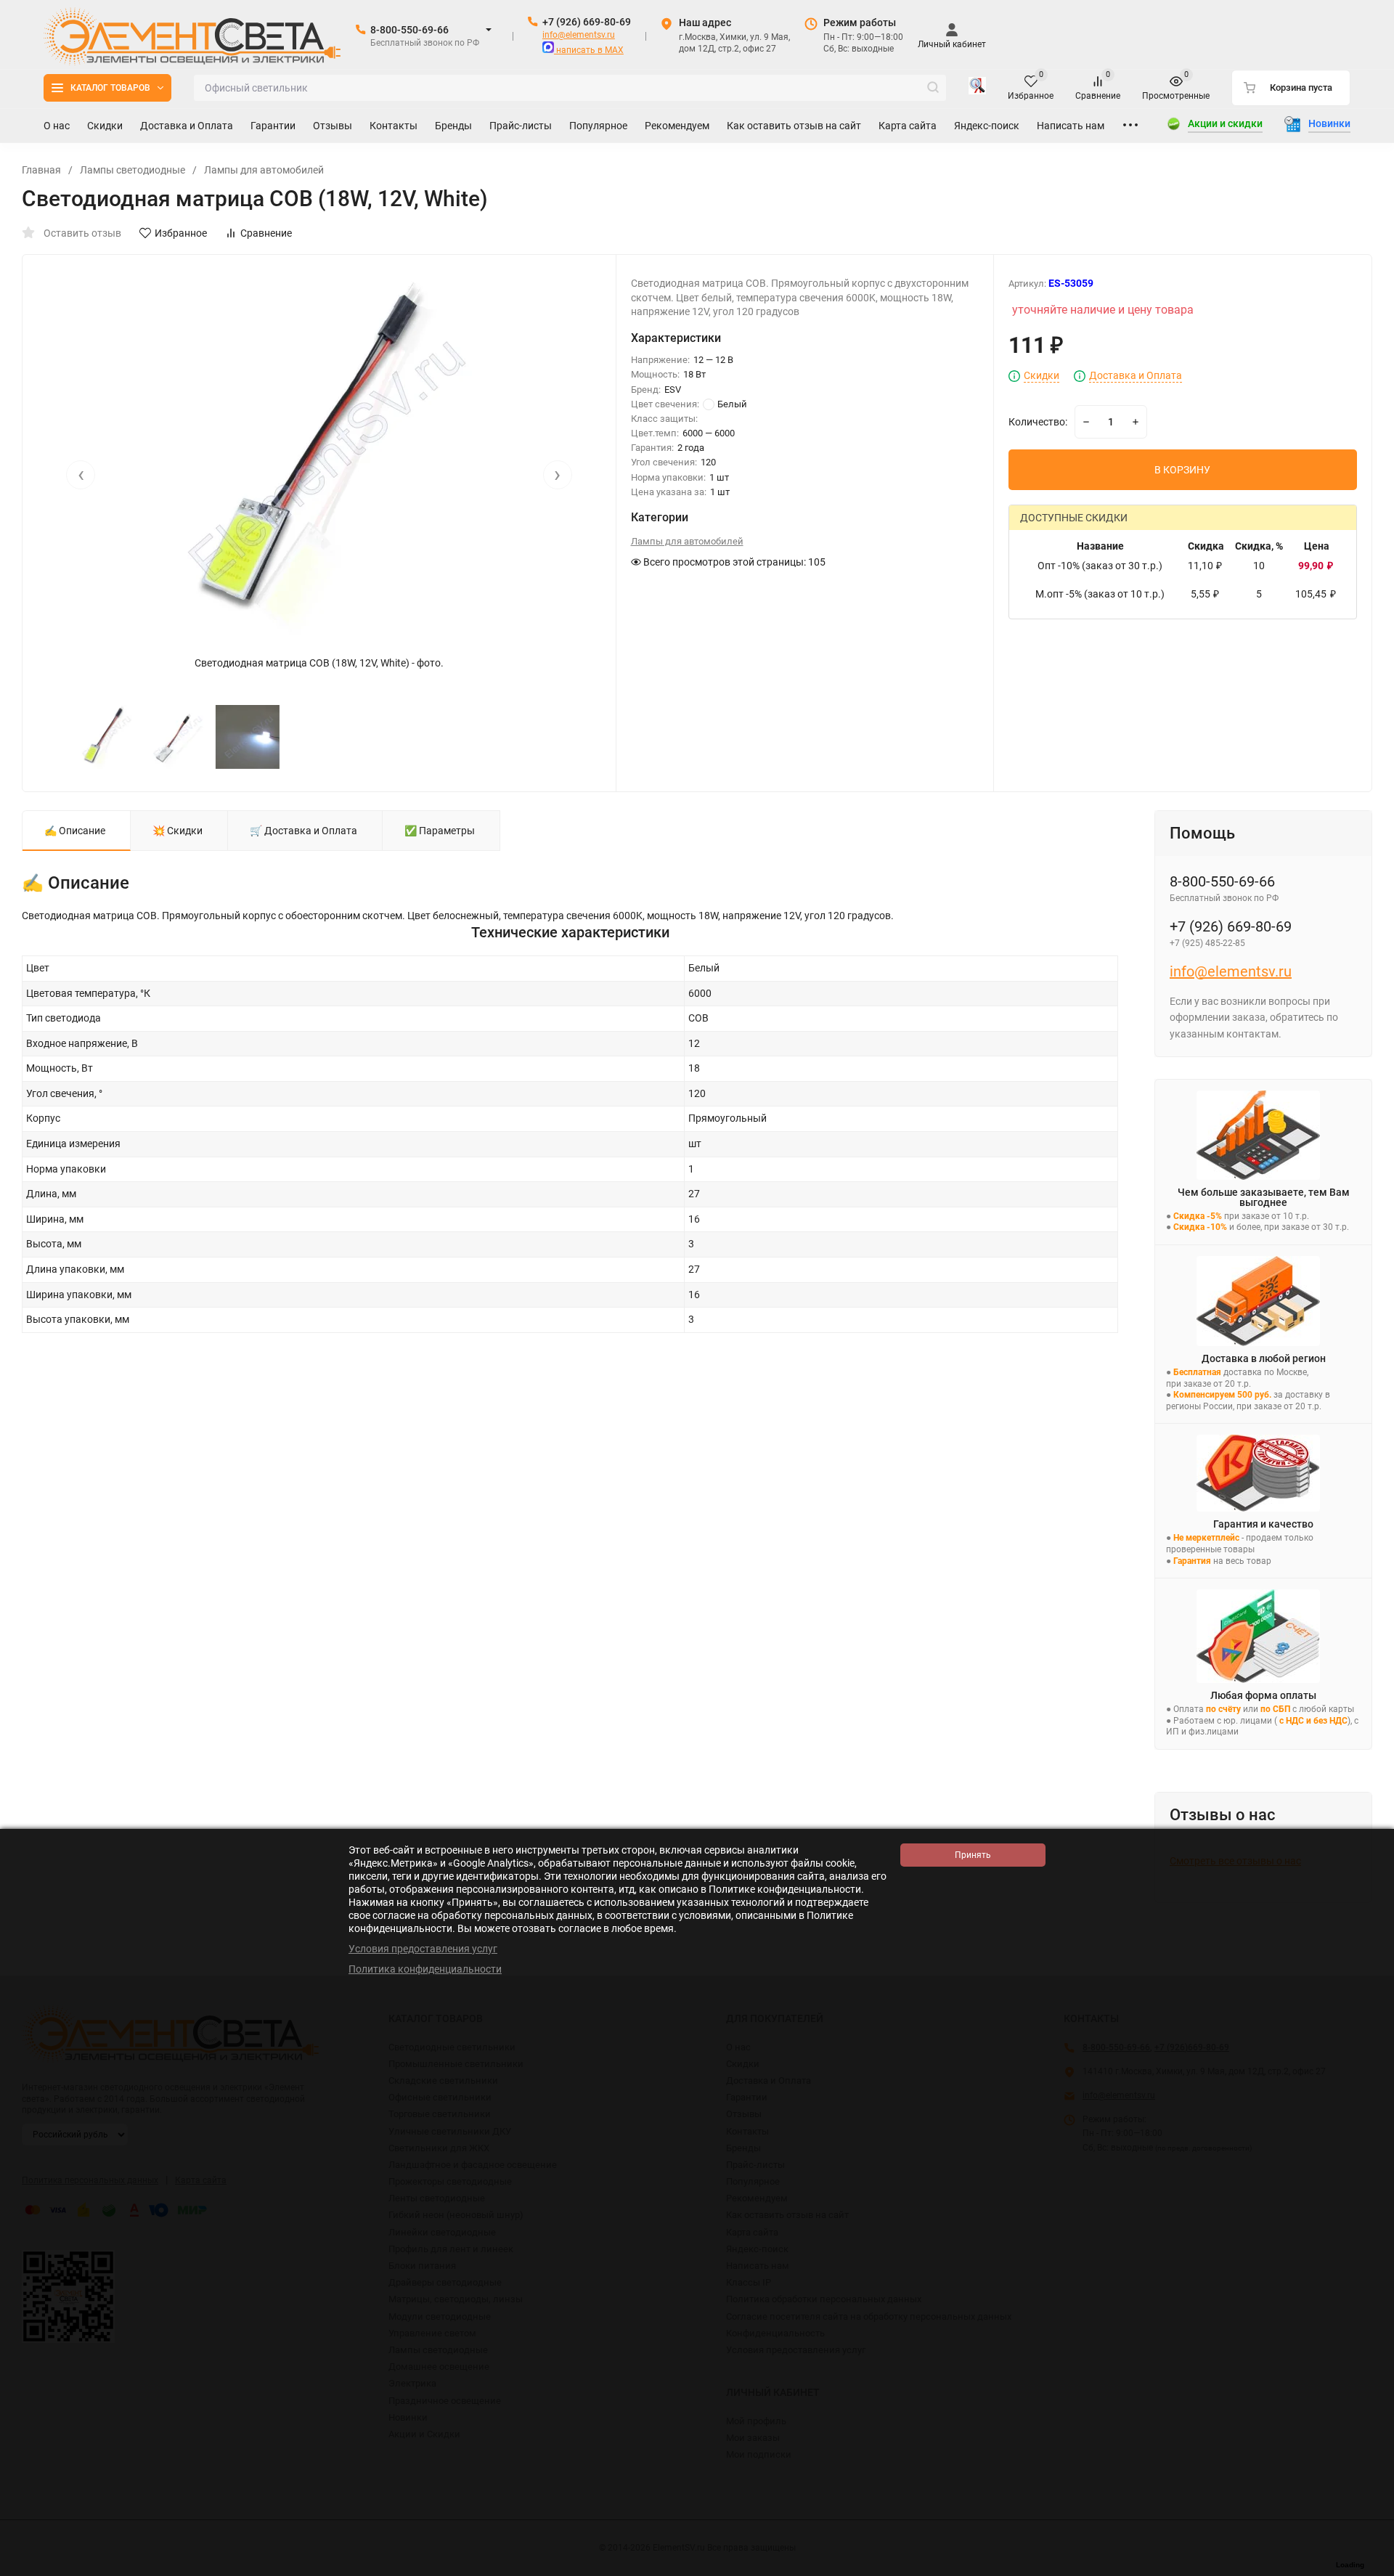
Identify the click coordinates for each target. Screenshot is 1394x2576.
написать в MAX (589, 50)
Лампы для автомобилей (264, 170)
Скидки (1042, 376)
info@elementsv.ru (579, 35)
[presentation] (81, 475)
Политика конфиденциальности (425, 1969)
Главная (41, 170)
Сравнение (266, 233)
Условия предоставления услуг (423, 1949)
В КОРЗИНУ (1182, 470)
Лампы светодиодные (133, 170)
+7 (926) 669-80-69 (587, 22)
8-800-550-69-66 (409, 30)
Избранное (181, 233)
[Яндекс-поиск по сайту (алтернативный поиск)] (977, 88)
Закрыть (1371, 2569)
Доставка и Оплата (1136, 376)
